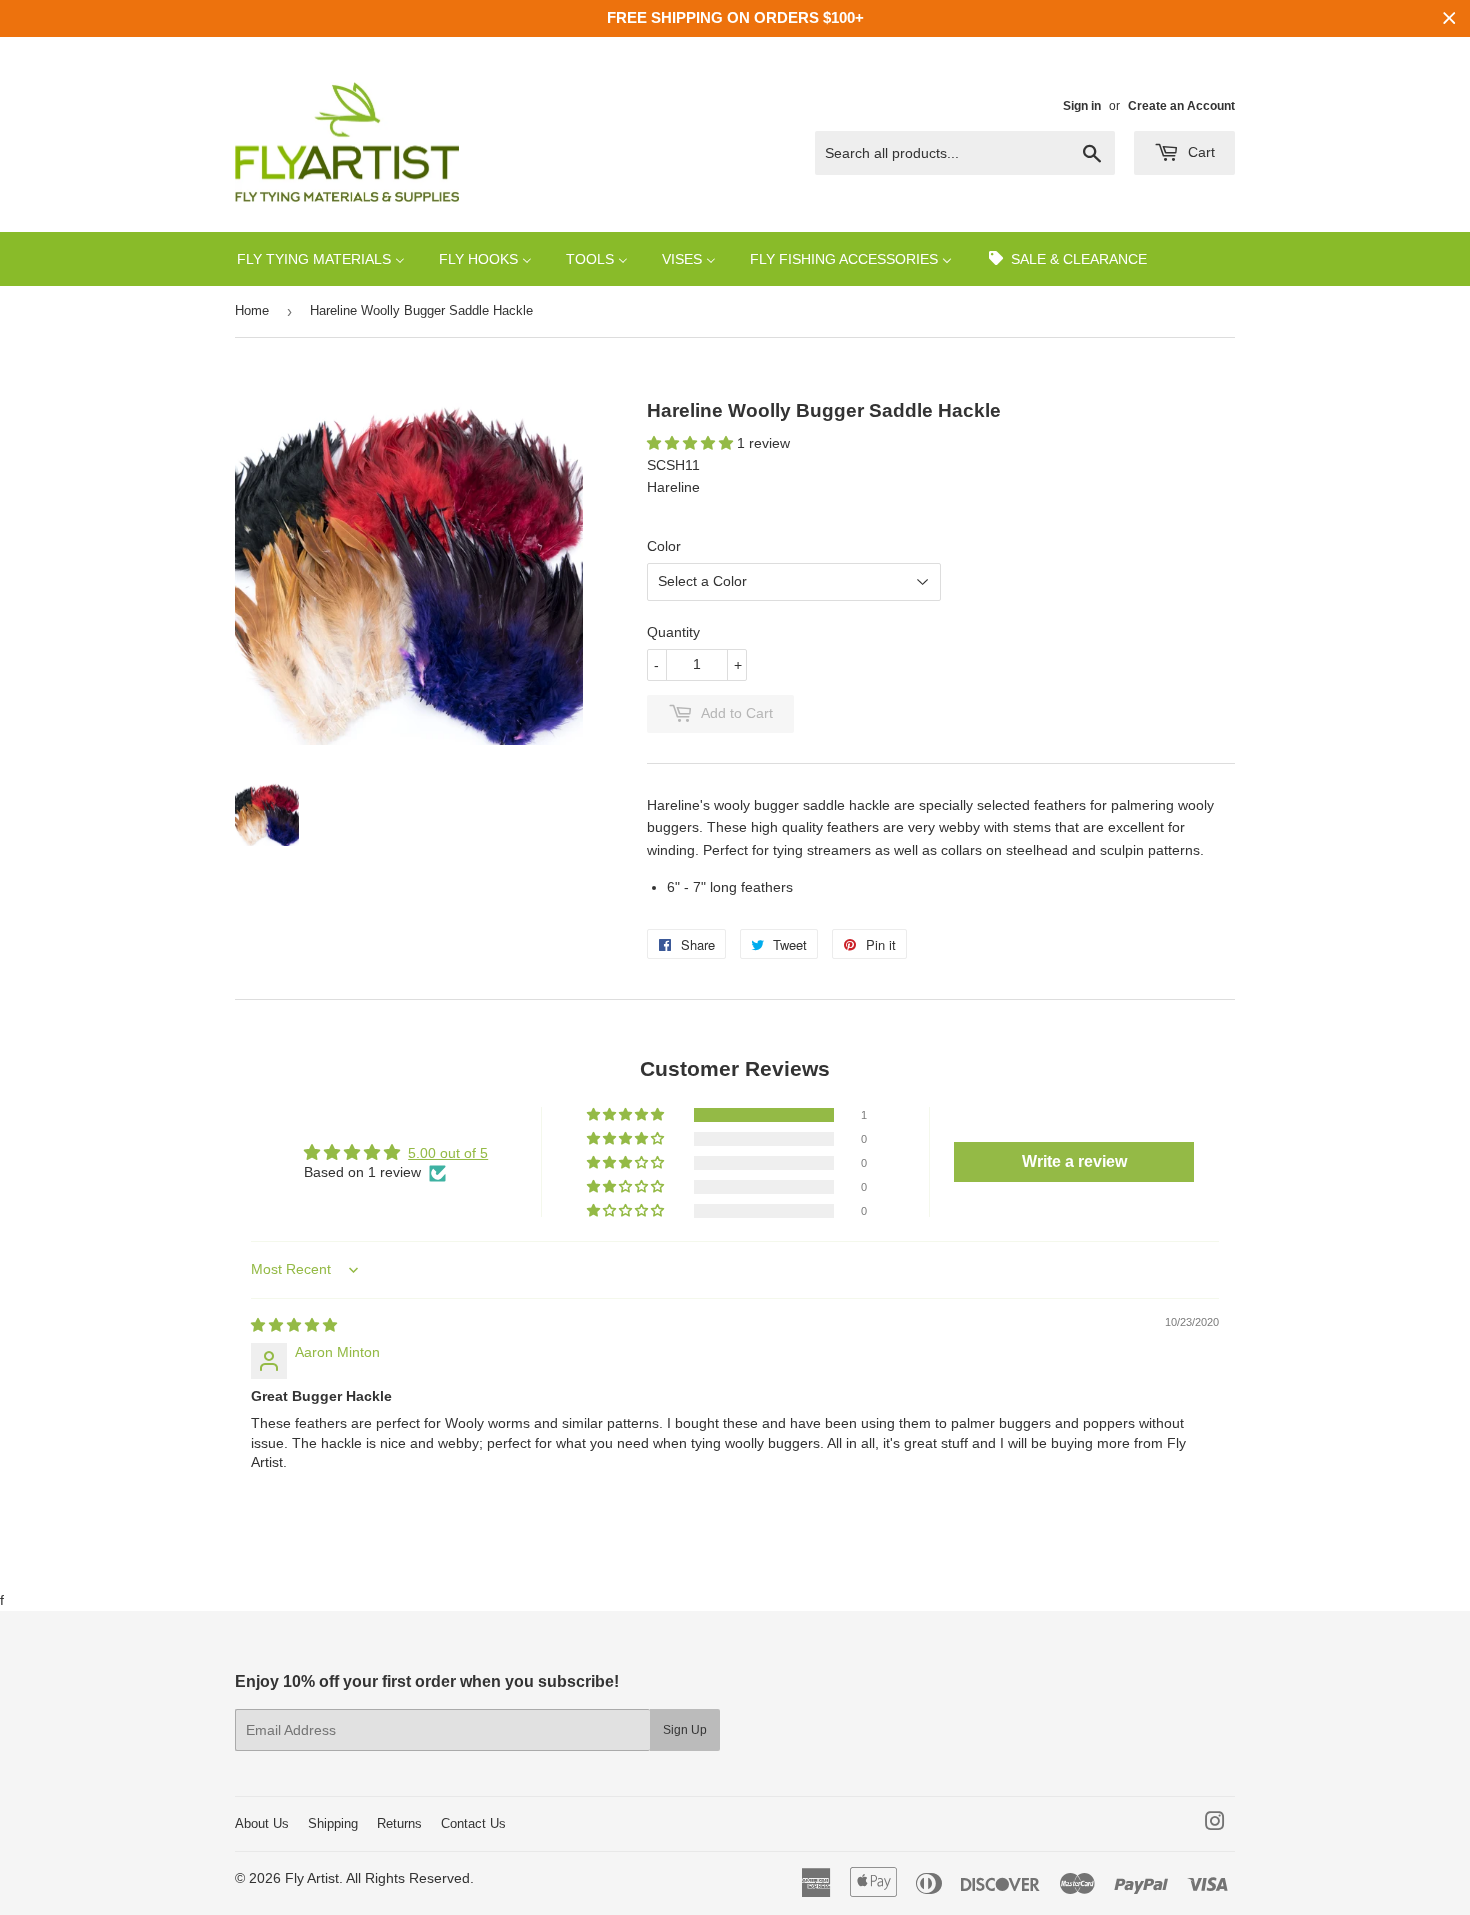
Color (664, 546)
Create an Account (1181, 106)
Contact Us (473, 1823)
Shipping (333, 1823)
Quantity (673, 632)
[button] (692, 443)
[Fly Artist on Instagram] (1215, 1824)
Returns (399, 1823)
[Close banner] (1449, 18)
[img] (294, 1325)
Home (252, 310)
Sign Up (685, 1730)
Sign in (1082, 106)
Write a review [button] (1074, 1161)
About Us (262, 1823)
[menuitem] (321, 258)
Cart (1199, 152)
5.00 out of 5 (448, 1153)
